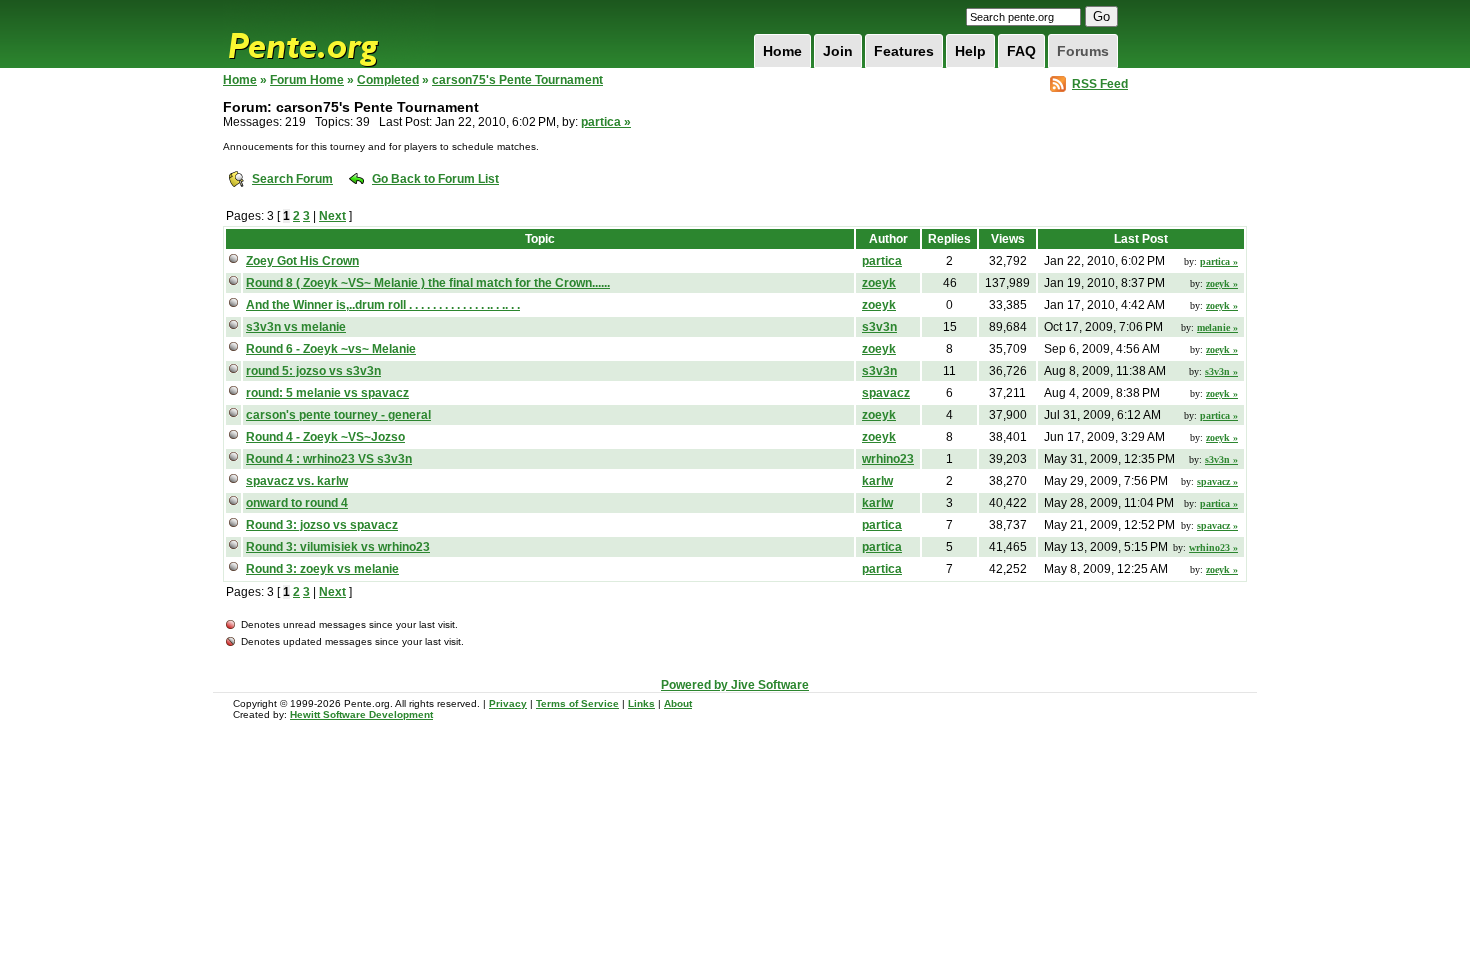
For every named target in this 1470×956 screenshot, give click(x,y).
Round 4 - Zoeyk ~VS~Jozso (325, 437)
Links (641, 703)
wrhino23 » (1213, 547)
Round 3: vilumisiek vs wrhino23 (338, 547)
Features (904, 51)
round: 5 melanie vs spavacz (327, 393)
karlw (877, 481)
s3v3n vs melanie (296, 327)
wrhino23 (888, 459)
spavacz (886, 393)
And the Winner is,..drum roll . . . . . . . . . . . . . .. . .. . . (383, 305)
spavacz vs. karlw (297, 481)
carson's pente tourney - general (338, 415)
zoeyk (879, 283)
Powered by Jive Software (735, 685)
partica (882, 261)
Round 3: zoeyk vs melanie (322, 569)
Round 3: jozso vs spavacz (322, 525)
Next (332, 216)
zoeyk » (1222, 283)
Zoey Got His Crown (302, 261)
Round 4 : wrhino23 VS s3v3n (329, 459)
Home (782, 51)
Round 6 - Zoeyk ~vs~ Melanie (331, 349)
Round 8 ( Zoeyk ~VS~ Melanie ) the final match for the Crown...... (428, 283)
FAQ (1021, 51)
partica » (606, 122)
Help (970, 51)
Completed (388, 80)
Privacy (508, 703)
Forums (1083, 51)
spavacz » (1217, 481)
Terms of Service (577, 703)
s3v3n (879, 327)
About (678, 703)
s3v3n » (1221, 371)
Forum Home (307, 80)
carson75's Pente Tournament (517, 80)
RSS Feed (1100, 84)
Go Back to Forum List (435, 179)
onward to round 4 (297, 503)
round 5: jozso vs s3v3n (313, 371)
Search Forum (292, 179)
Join (838, 51)
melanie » (1217, 327)
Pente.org (329, 34)
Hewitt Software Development (361, 714)
